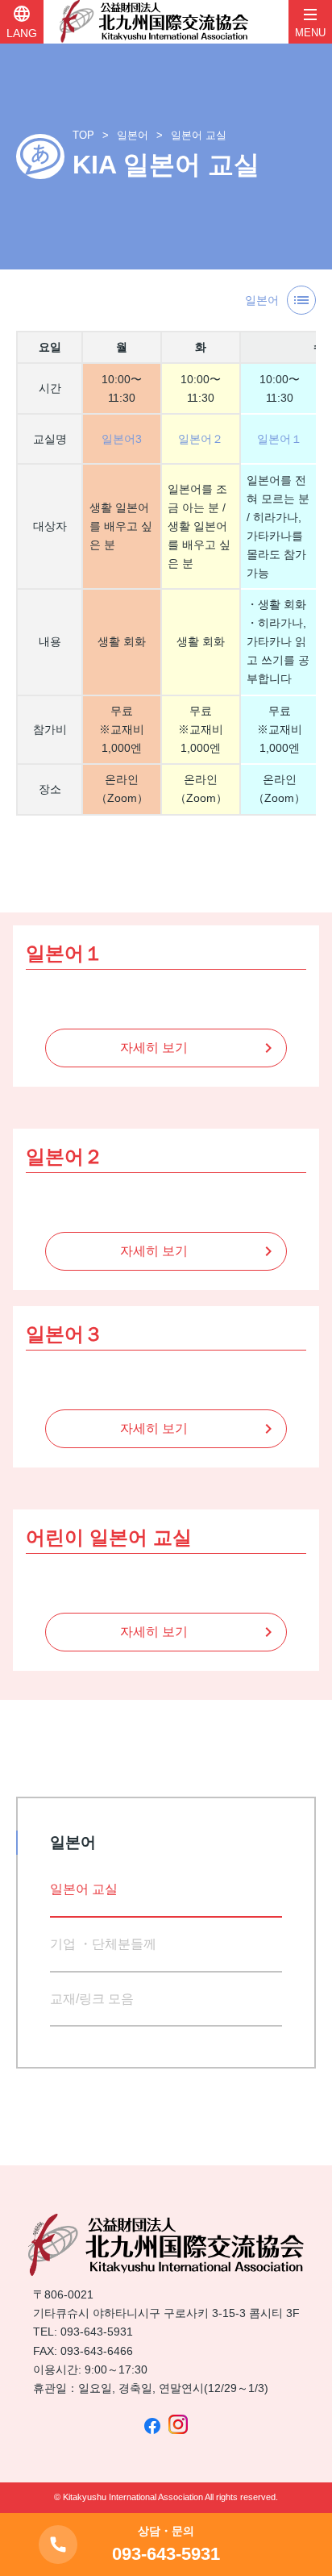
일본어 (133, 135)
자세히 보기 (154, 1048)
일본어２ (201, 439)
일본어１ (280, 439)
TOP (83, 135)
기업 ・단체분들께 (103, 1944)
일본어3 (122, 439)
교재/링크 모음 (92, 1999)
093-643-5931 (97, 2332)
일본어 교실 (199, 135)
